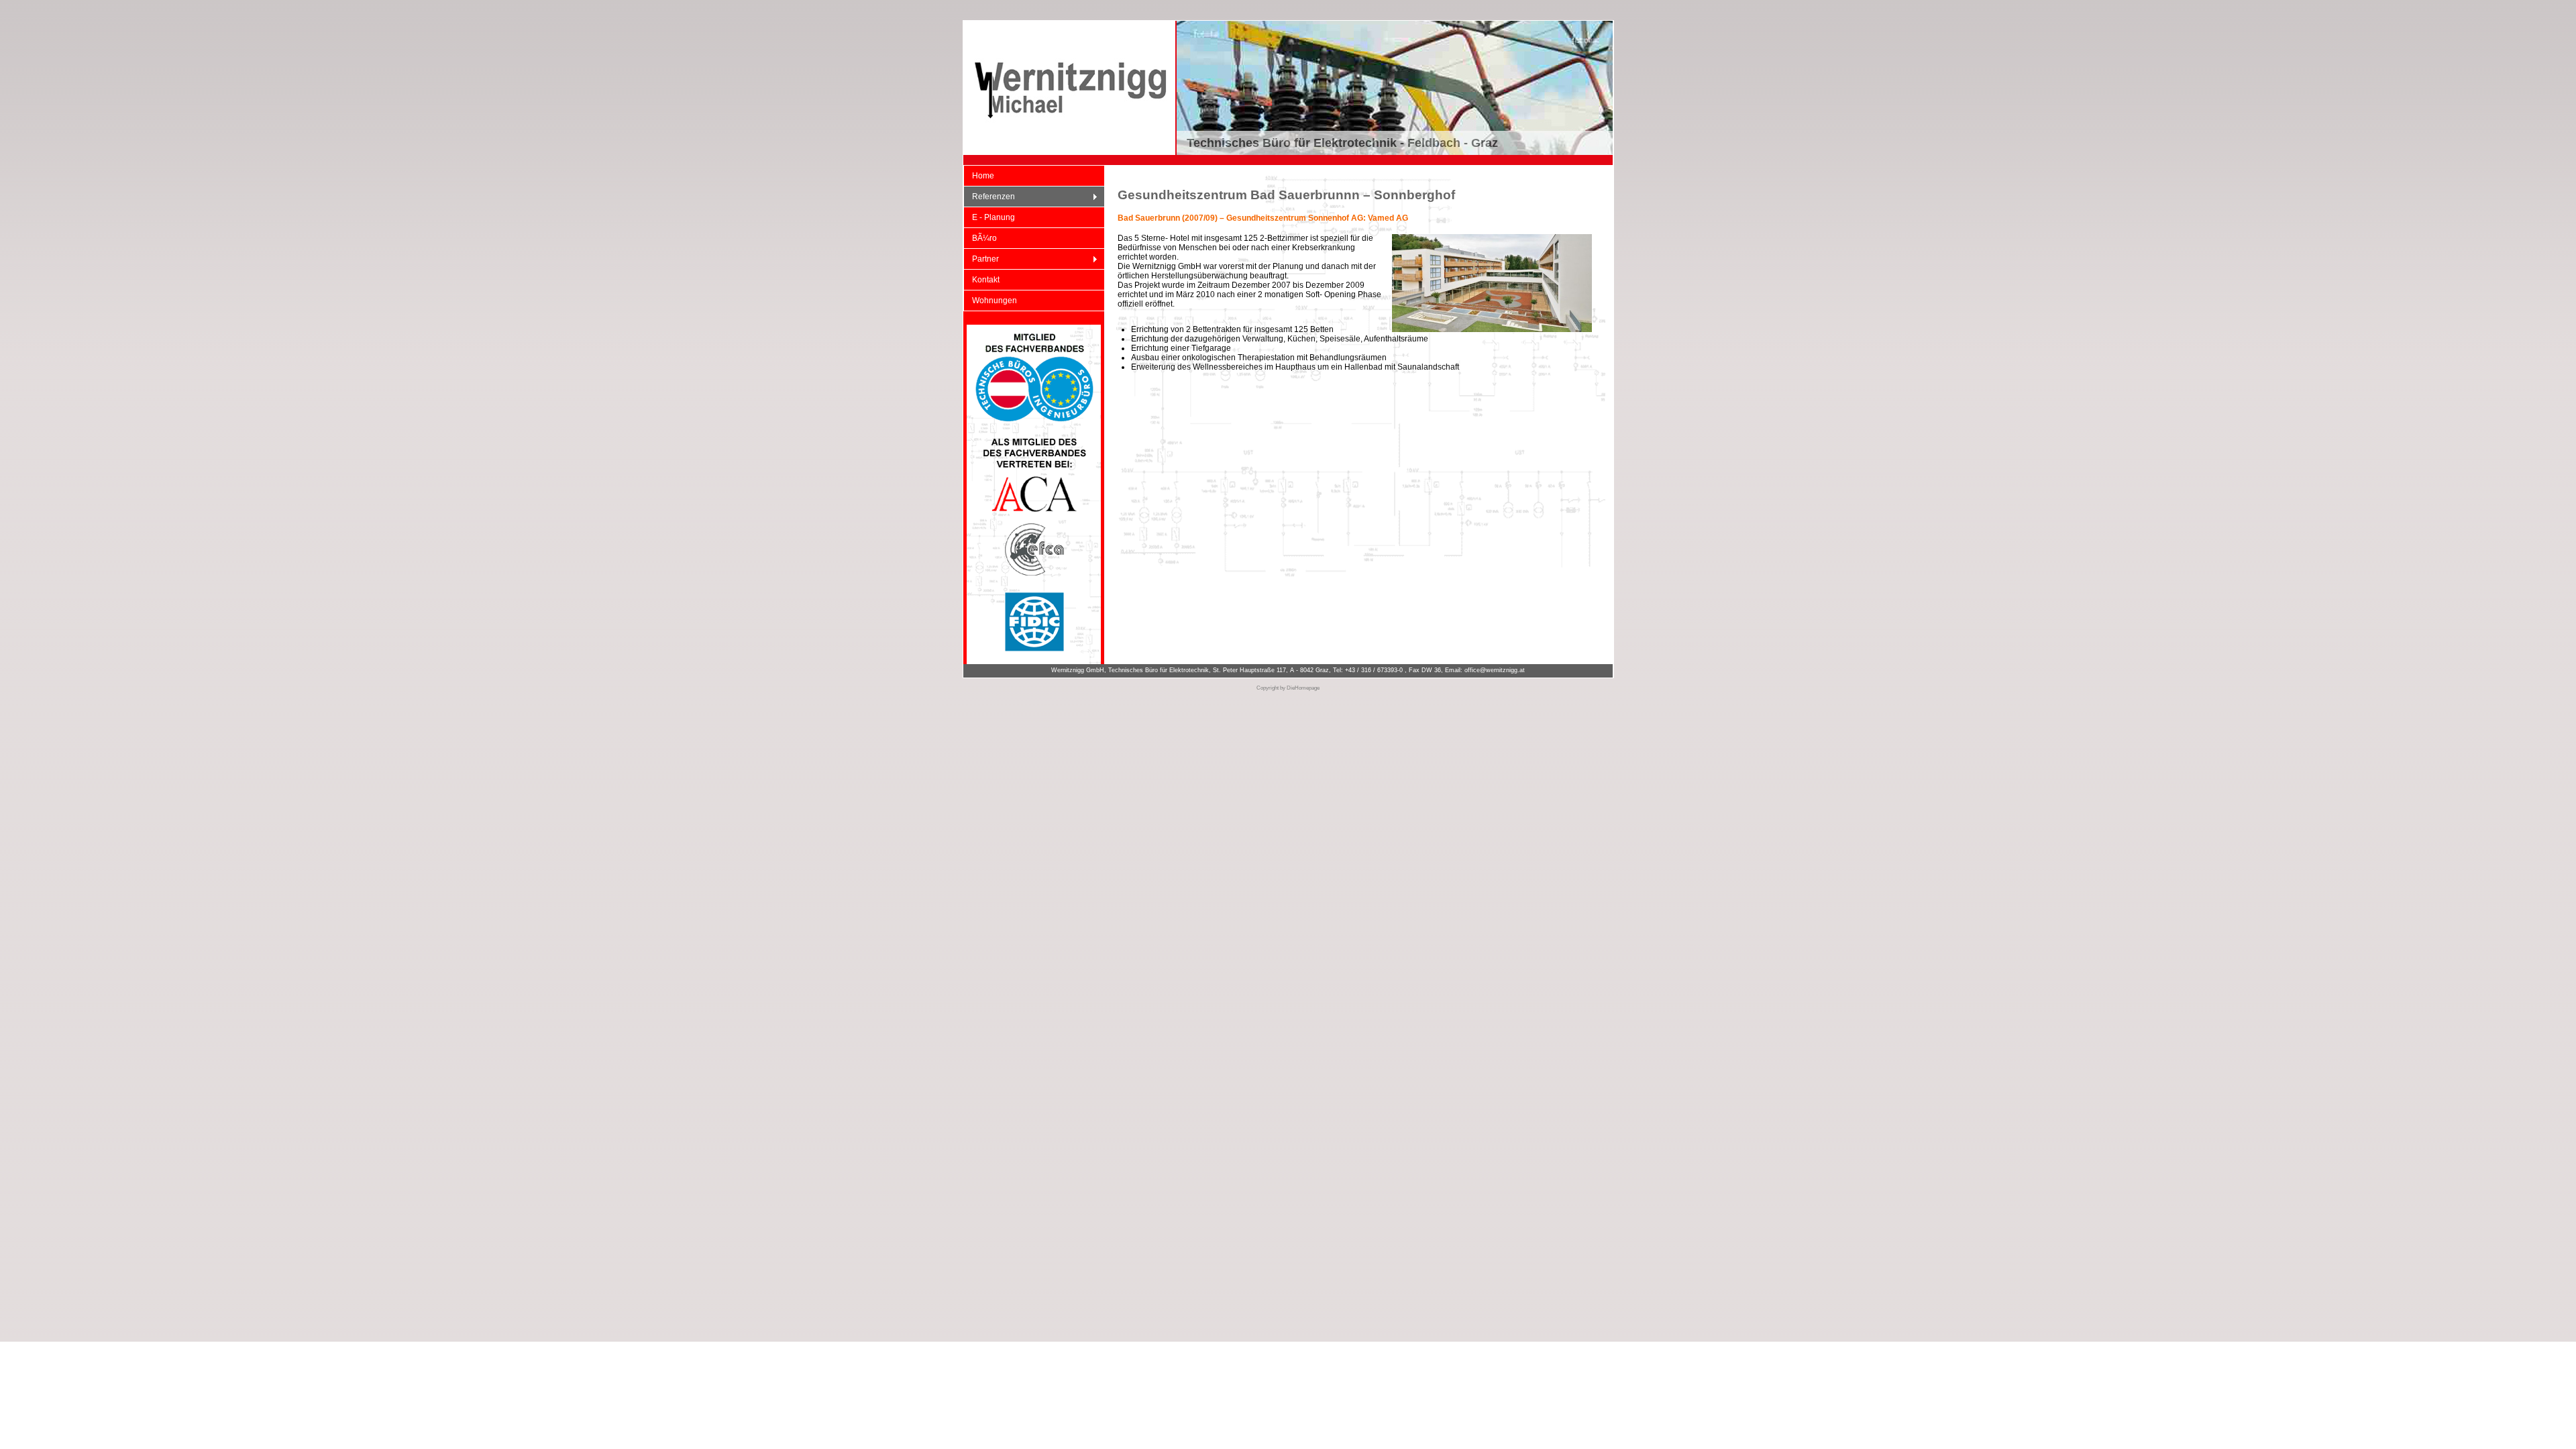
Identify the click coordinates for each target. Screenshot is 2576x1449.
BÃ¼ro (984, 238)
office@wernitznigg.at (1495, 670)
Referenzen (989, 197)
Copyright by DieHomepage (1288, 688)
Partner (981, 259)
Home (983, 176)
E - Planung (994, 217)
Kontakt (986, 280)
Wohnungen (995, 301)
